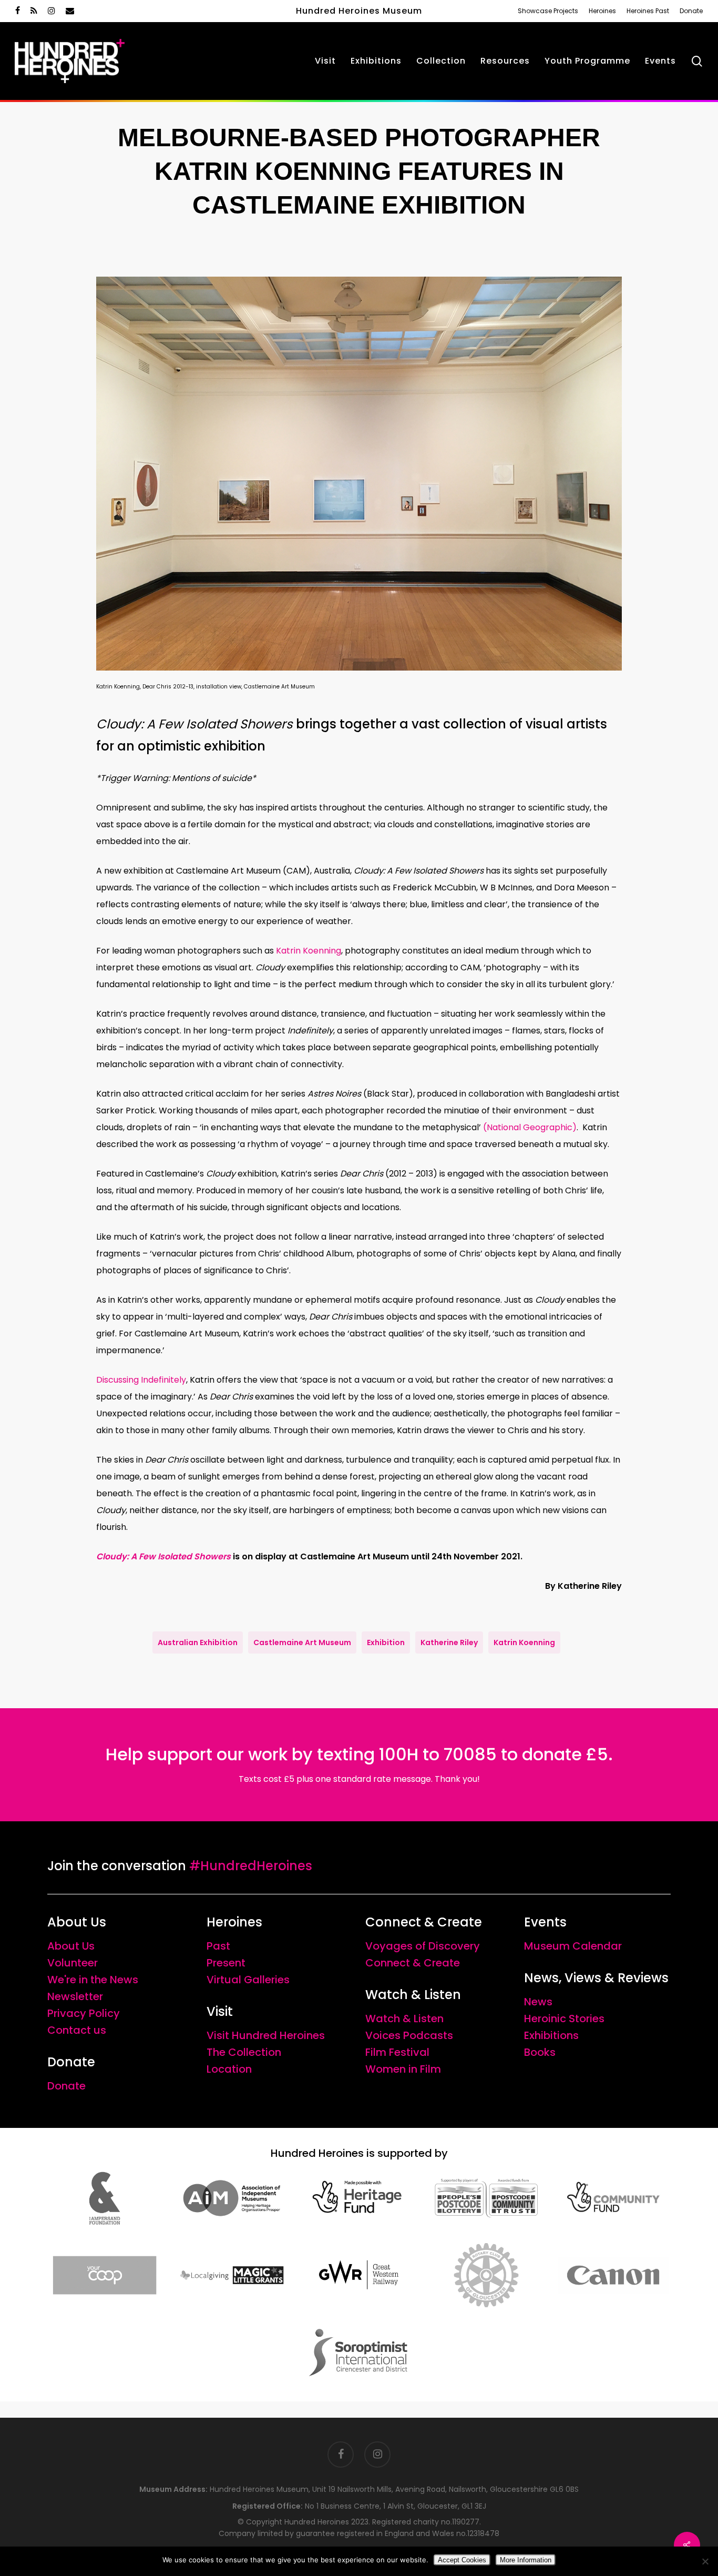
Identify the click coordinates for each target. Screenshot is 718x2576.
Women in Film (403, 2069)
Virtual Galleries (248, 1980)
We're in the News (93, 1980)
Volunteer (73, 1963)
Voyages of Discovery (423, 1946)
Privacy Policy (84, 2013)
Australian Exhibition (198, 1642)
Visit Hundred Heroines (266, 2035)
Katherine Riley (449, 1642)
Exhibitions (551, 2035)
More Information (526, 2560)
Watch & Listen (404, 2019)
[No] (705, 2561)
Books (540, 2052)
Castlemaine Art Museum (302, 1642)
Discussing (141, 1380)
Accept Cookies (462, 2560)
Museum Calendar (573, 1946)
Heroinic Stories (564, 2019)
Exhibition (386, 1642)
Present (226, 1963)
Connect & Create (413, 1963)
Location (229, 2069)
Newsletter (75, 1996)
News (538, 2002)
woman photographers (192, 951)
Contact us (77, 2030)
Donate (66, 2086)
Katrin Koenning (309, 951)
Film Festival (397, 2052)
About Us (71, 1946)
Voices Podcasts (409, 2035)
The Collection (244, 2052)
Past (218, 1946)
